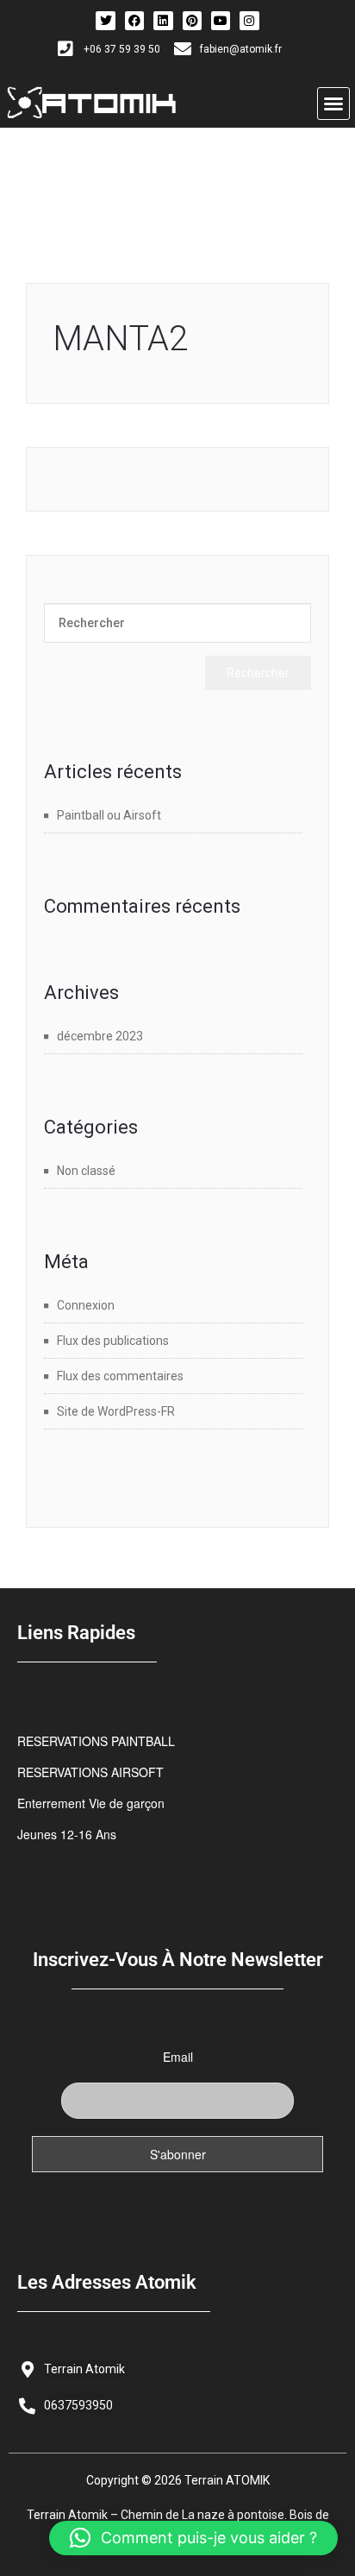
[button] (333, 104)
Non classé (86, 1171)
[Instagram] (249, 21)
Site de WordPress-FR (116, 1411)
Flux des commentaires (120, 1376)
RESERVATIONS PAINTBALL (96, 1741)
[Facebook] (134, 21)
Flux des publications (113, 1341)
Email (178, 2057)
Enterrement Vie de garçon (91, 1803)
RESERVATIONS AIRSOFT (90, 1772)
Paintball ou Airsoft (109, 815)
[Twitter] (105, 21)
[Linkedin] (163, 21)
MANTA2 (120, 339)
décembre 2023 (100, 1036)
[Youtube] (221, 21)
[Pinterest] (192, 21)
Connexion (86, 1305)
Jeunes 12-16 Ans (67, 1834)
